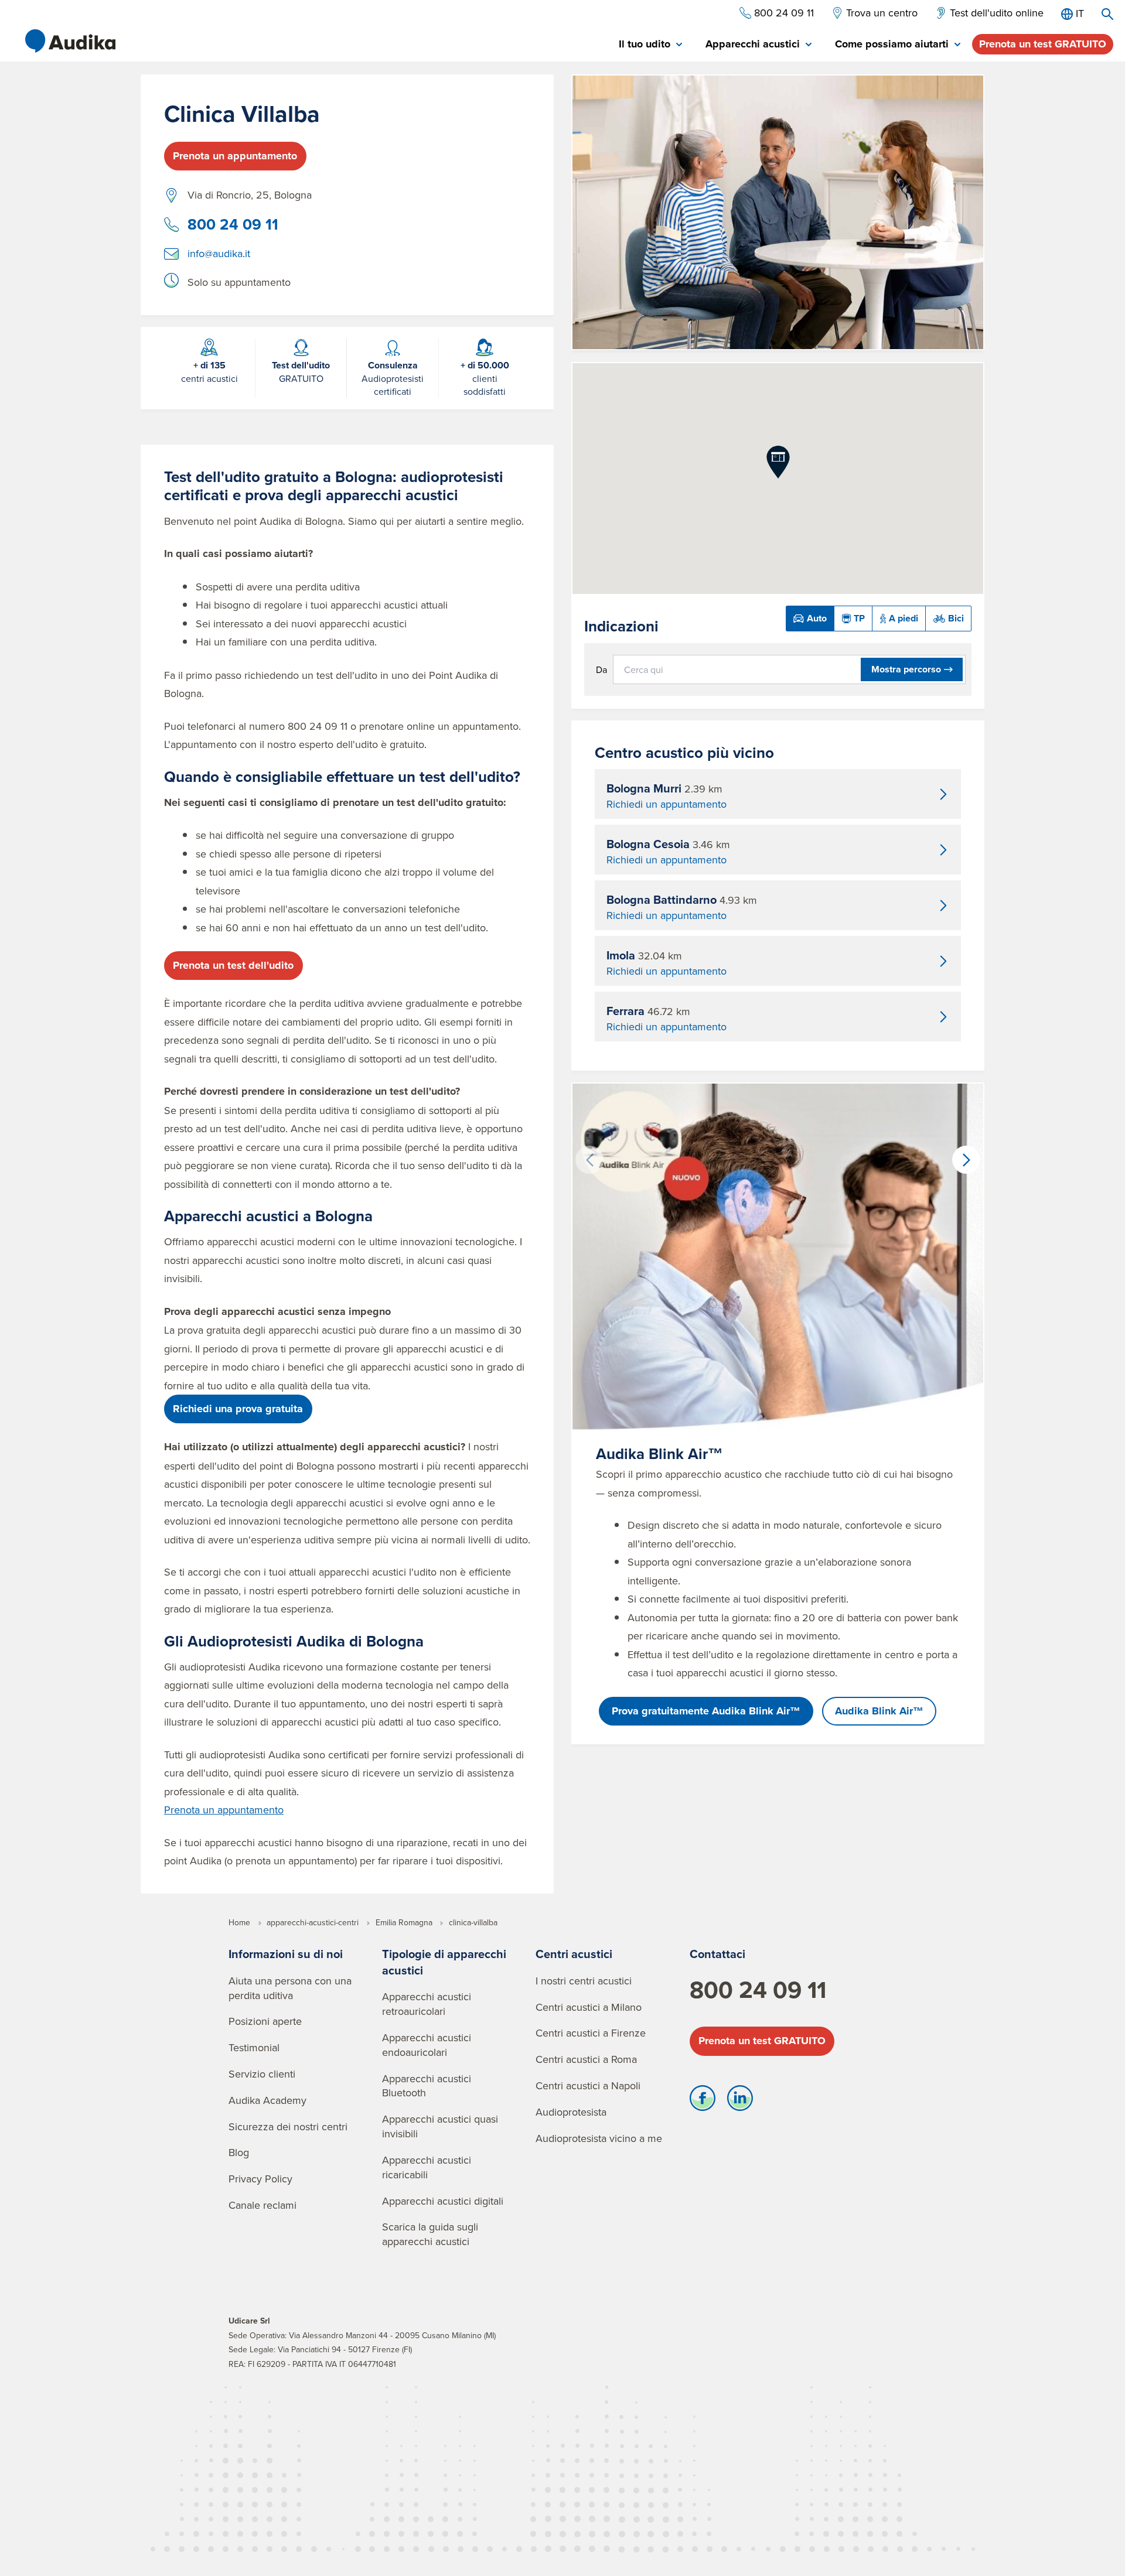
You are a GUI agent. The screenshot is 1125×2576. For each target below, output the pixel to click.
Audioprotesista (571, 2112)
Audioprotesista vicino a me (599, 2138)
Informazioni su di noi (286, 1954)
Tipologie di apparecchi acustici (444, 1962)
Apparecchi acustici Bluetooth (427, 2086)
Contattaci (717, 1954)
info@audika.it (219, 253)
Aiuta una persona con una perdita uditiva (290, 1988)
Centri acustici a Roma (586, 2059)
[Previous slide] (589, 1160)
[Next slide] (966, 1160)
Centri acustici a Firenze (591, 2033)
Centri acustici (574, 1954)
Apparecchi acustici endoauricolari (427, 2045)
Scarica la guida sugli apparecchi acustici (430, 2234)
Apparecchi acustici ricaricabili (427, 2167)
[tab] (650, 45)
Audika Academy (267, 2100)
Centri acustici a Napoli (588, 2085)
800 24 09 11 (233, 224)
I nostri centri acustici (584, 1981)
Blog (239, 2152)
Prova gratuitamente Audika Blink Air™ (706, 1711)
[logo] (70, 41)
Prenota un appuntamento (235, 156)
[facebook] (703, 2101)
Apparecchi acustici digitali (443, 2201)
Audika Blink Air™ (879, 1711)
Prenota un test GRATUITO (1043, 44)
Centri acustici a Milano (589, 2007)
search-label (1107, 14)
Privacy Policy (260, 2179)
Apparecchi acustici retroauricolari (427, 2004)
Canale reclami (262, 2205)
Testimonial (254, 2047)
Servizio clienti (262, 2074)
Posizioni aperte (265, 2021)
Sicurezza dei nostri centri (288, 2126)
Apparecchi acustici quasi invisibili (440, 2126)
